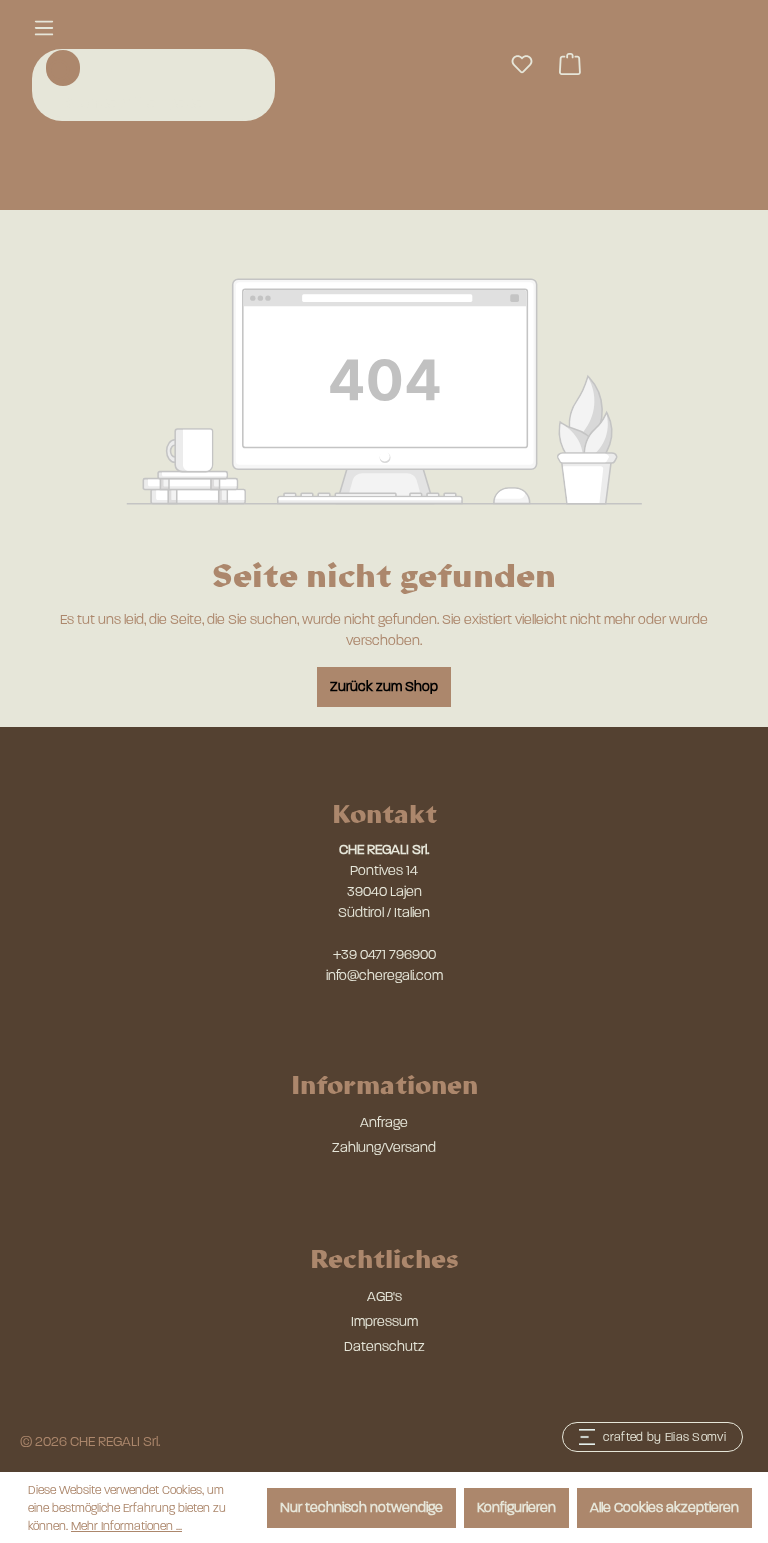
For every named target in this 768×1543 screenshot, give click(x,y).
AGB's (384, 1296)
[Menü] (44, 28)
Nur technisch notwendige (361, 1507)
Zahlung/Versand (384, 1147)
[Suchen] (63, 68)
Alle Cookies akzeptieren (664, 1507)
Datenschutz (384, 1346)
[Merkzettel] (522, 64)
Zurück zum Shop (384, 686)
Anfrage (384, 1122)
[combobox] (156, 103)
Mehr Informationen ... (126, 1526)
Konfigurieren (516, 1507)
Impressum (384, 1321)
